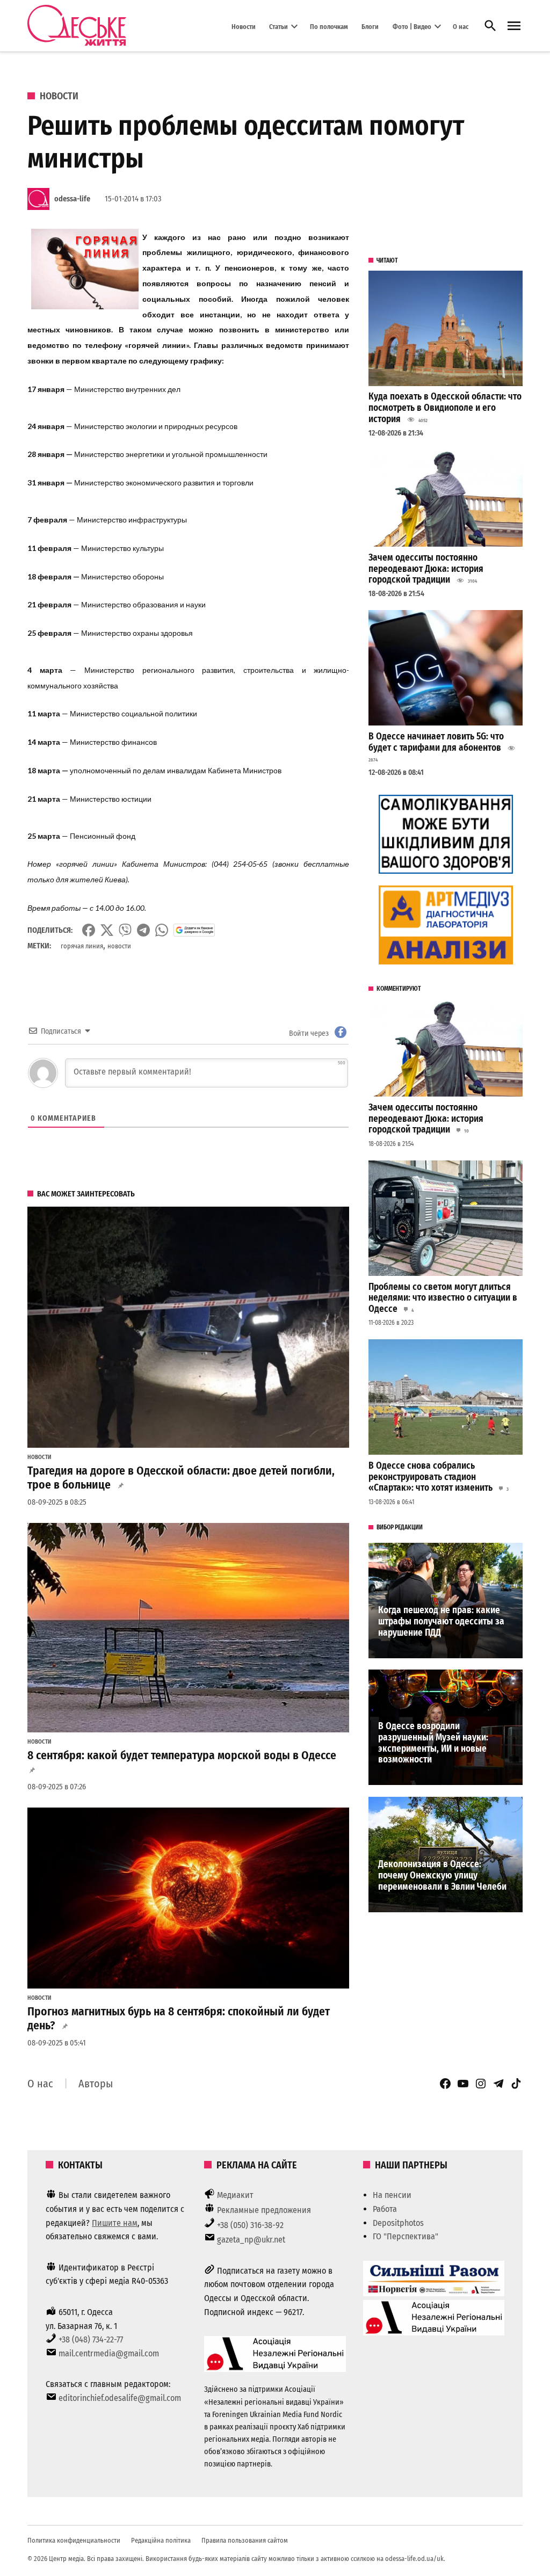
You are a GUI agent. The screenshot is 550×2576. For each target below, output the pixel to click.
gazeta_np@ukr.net (251, 2240)
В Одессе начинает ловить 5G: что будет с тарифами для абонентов (436, 742)
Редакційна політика (161, 2540)
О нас (461, 26)
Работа (385, 2209)
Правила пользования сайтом (245, 2540)
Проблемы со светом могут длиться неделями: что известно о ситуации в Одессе (443, 1298)
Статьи (278, 26)
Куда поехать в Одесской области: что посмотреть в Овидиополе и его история (445, 408)
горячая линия (82, 946)
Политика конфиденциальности (74, 2540)
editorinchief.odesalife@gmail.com (120, 2398)
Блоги (370, 26)
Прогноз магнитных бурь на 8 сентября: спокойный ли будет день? (179, 2019)
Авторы (96, 2084)
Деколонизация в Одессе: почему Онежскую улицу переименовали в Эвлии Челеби (442, 1875)
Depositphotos (398, 2223)
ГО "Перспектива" (406, 2236)
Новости (244, 26)
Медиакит (235, 2195)
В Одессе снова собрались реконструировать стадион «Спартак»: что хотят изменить (430, 1477)
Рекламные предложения (264, 2210)
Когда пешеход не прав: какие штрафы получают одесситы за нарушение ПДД (441, 1621)
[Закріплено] (514, 26)
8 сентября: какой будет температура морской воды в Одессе (182, 1755)
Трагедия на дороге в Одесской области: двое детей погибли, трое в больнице (181, 1478)
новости (119, 946)
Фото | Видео (412, 26)
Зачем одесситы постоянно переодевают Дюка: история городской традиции (426, 569)
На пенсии (392, 2195)
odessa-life (72, 199)
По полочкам (329, 26)
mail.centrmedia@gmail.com (109, 2353)
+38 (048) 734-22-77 (91, 2339)
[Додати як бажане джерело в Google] (194, 930)
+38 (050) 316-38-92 (250, 2225)
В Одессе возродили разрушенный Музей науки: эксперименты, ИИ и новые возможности (433, 1743)
